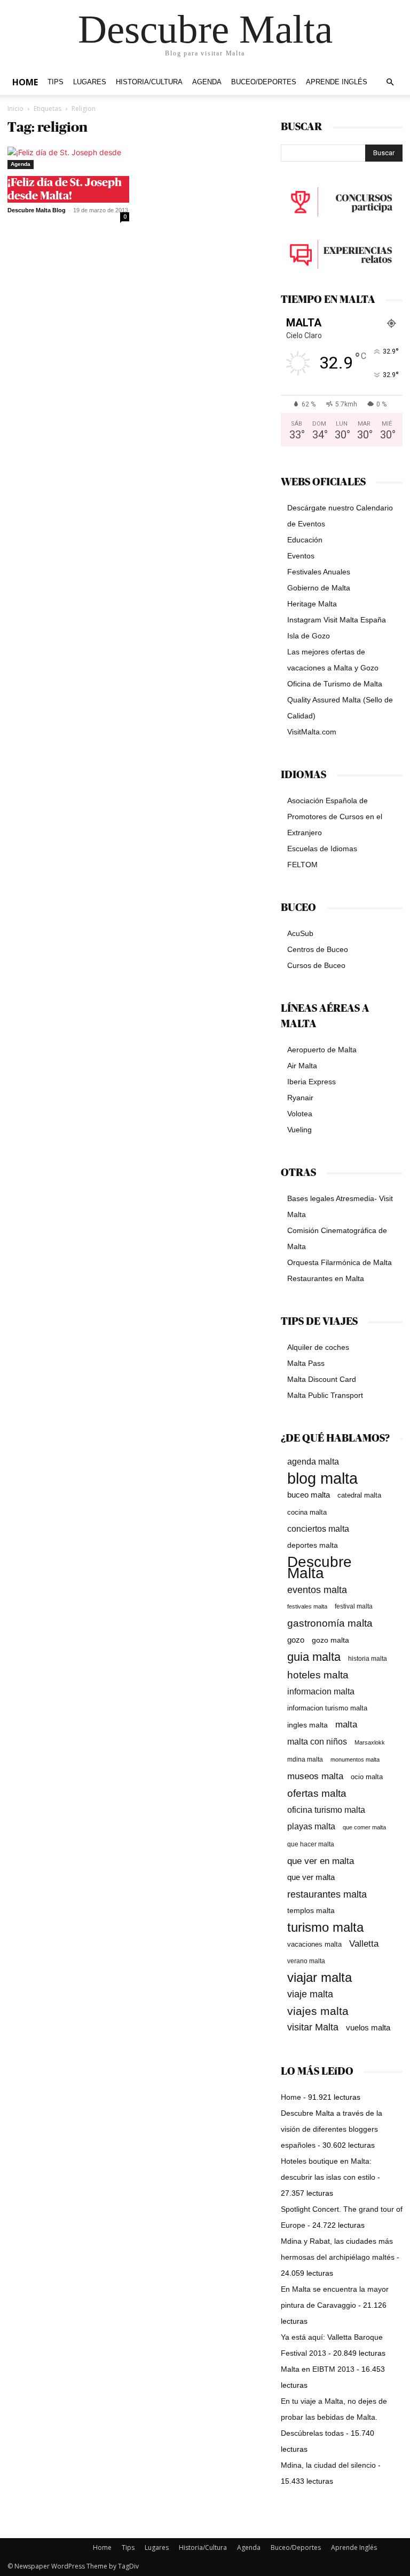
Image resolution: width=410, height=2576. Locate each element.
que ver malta (311, 1877)
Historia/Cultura (149, 82)
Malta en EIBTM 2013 (318, 2369)
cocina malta (307, 1512)
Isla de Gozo (309, 636)
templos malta (311, 1910)
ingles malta (307, 1725)
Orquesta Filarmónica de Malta (340, 1262)
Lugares (90, 82)
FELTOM (302, 865)
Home (25, 82)
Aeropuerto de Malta (322, 1050)
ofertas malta (317, 1793)
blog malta (322, 1478)
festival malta (354, 1606)
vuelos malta (368, 2027)
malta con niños (317, 1741)
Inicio (15, 109)
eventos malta (317, 1590)
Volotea (300, 1114)
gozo (296, 1640)
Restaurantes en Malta (326, 1278)
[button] (390, 82)
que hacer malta (311, 1844)
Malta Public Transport (325, 1395)
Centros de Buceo (318, 949)
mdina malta (305, 1759)
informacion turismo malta (327, 1708)
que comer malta (364, 1827)
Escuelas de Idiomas (322, 849)
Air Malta (302, 1066)
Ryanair (300, 1098)
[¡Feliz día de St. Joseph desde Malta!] (68, 158)
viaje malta (310, 1994)
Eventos (301, 556)
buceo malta (309, 1495)
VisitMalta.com (312, 732)
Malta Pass (306, 1363)
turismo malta (325, 1927)
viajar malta (320, 1978)
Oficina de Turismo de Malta (335, 684)
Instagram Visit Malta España (337, 620)
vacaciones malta (314, 1944)
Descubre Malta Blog (37, 210)
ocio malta (367, 1777)
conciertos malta (318, 1529)
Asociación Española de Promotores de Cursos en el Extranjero (335, 817)
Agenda (207, 82)
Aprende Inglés (337, 82)
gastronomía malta (330, 1623)
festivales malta (307, 1606)
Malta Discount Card (322, 1379)
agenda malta (313, 1462)
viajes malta (318, 2011)
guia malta (314, 1657)
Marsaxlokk (370, 1742)
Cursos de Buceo (316, 965)
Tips (56, 82)
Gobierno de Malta (319, 588)
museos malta (315, 1776)
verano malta (306, 1961)
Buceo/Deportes (264, 82)
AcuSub (300, 933)
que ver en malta (321, 1861)
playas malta (311, 1826)
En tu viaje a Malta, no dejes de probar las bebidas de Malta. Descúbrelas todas (334, 2417)
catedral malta (359, 1495)
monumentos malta (355, 1759)
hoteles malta (318, 1675)
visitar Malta (313, 2027)
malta (346, 1724)
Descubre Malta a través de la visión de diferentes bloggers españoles (332, 2129)
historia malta (368, 1658)
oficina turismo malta (326, 1810)
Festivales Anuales (319, 572)
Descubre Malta (320, 1567)
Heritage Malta (312, 604)
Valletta (364, 1943)
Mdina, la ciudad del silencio (328, 2465)
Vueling (299, 1130)
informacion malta (321, 1691)
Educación (305, 540)
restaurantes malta (327, 1894)
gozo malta (330, 1640)
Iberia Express (312, 1082)
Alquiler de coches (318, 1347)
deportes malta (313, 1545)
